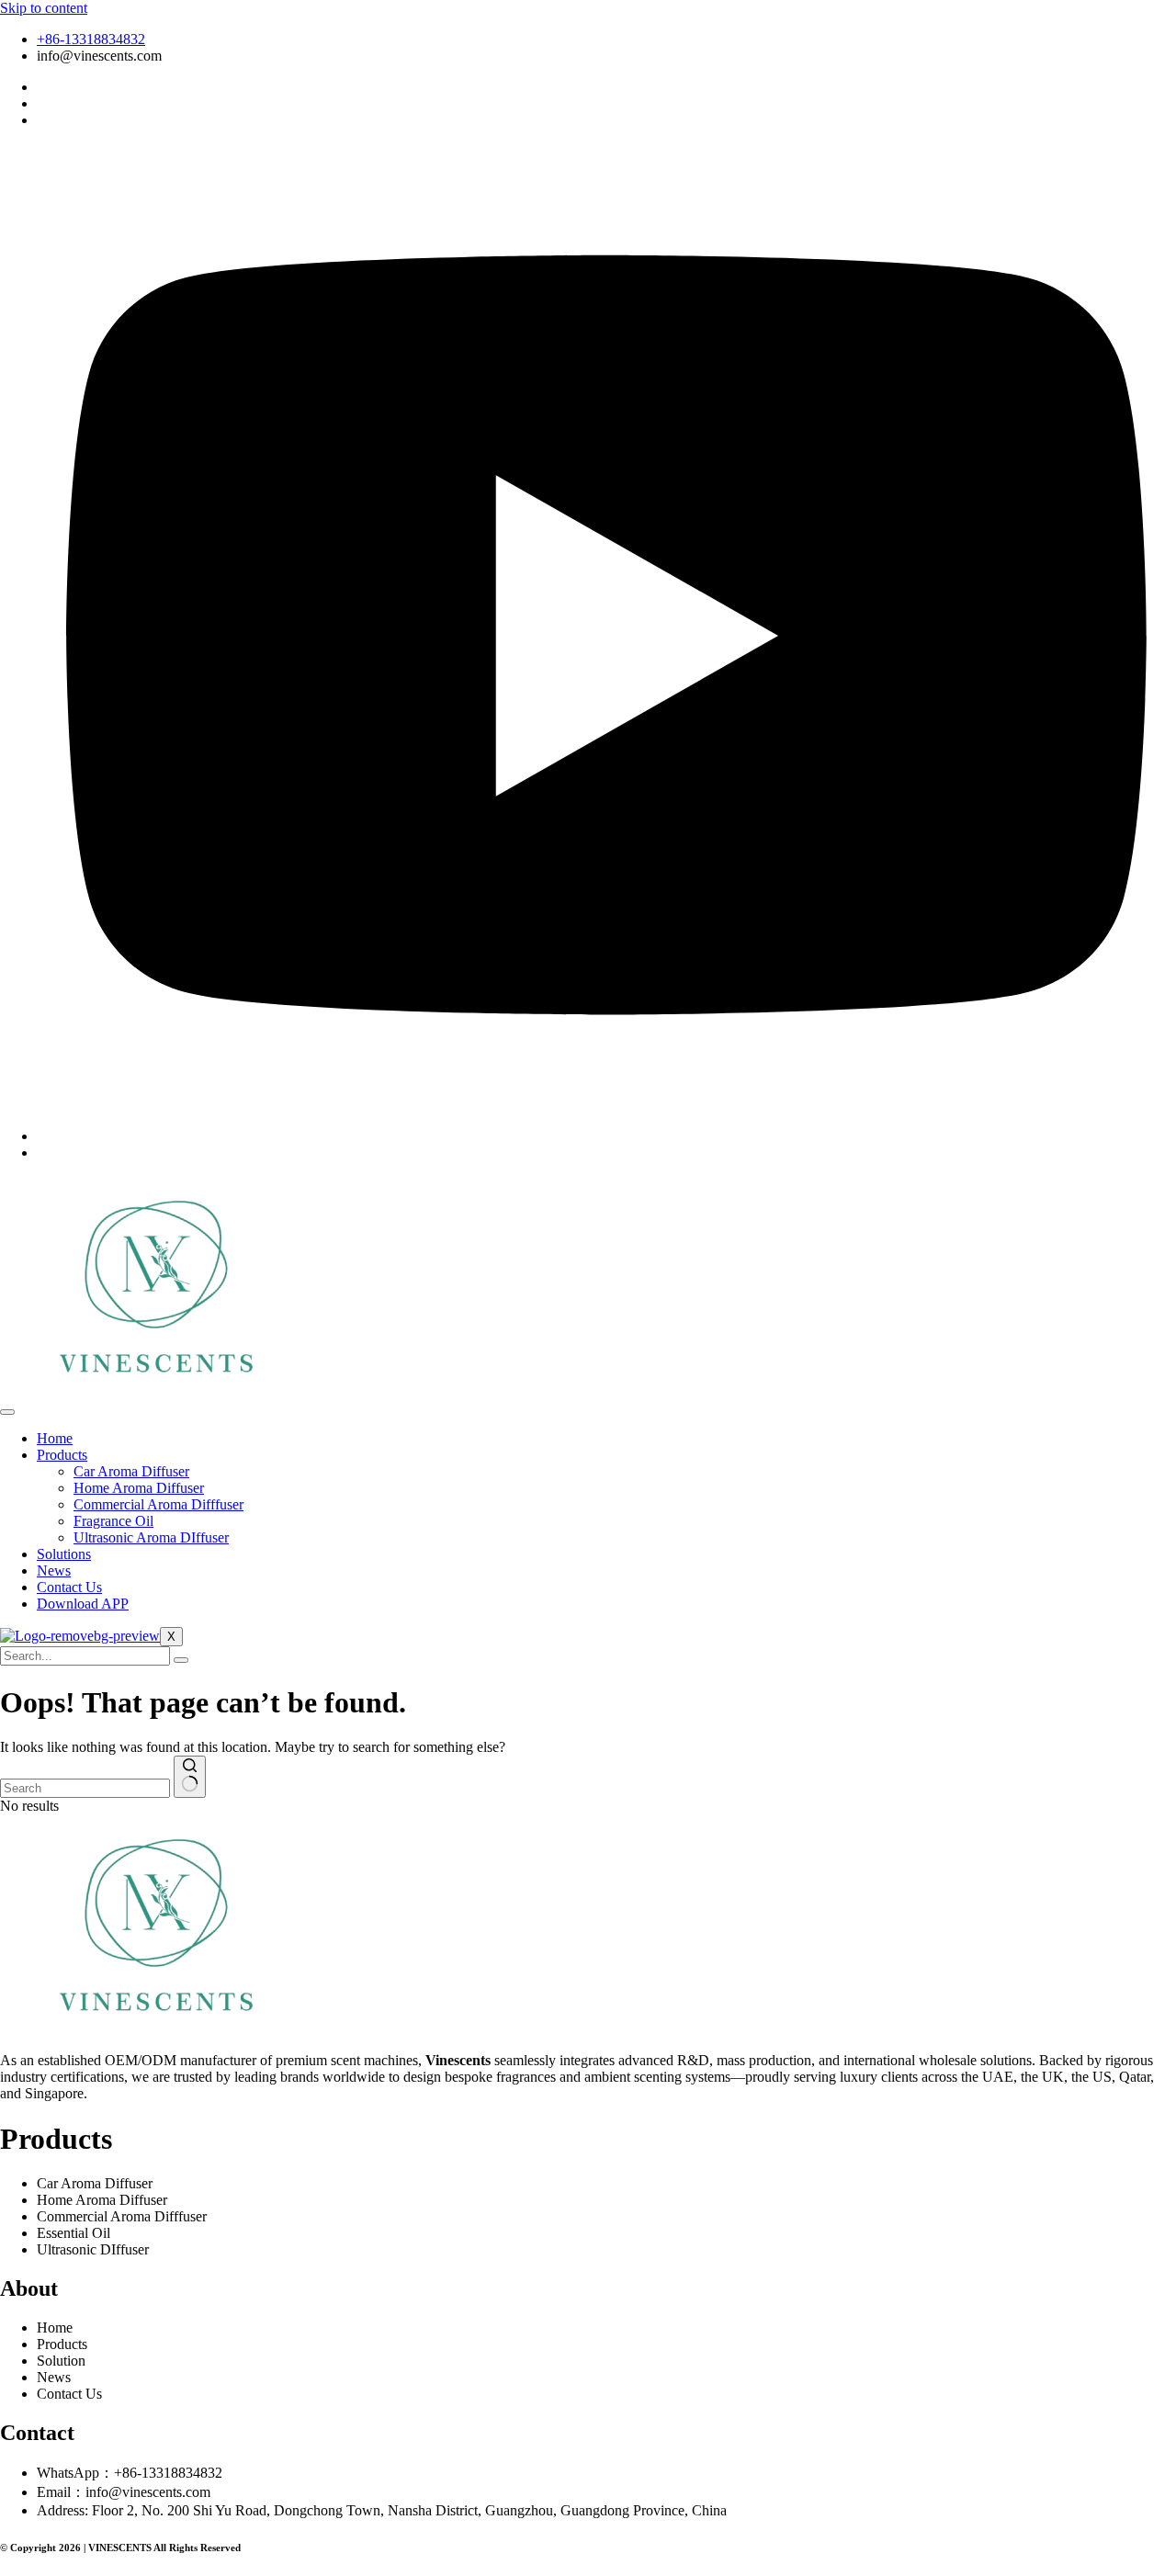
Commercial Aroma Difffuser (158, 1504)
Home (55, 1438)
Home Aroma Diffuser (139, 1488)
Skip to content (44, 8)
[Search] (181, 1660)
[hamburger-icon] (7, 1412)
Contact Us (69, 1587)
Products (62, 1455)
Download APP (83, 1604)
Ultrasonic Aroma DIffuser (151, 1537)
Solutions (64, 1554)
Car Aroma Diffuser (131, 1471)
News (54, 1570)
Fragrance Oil (113, 1521)
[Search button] (190, 1777)
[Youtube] (606, 1136)
